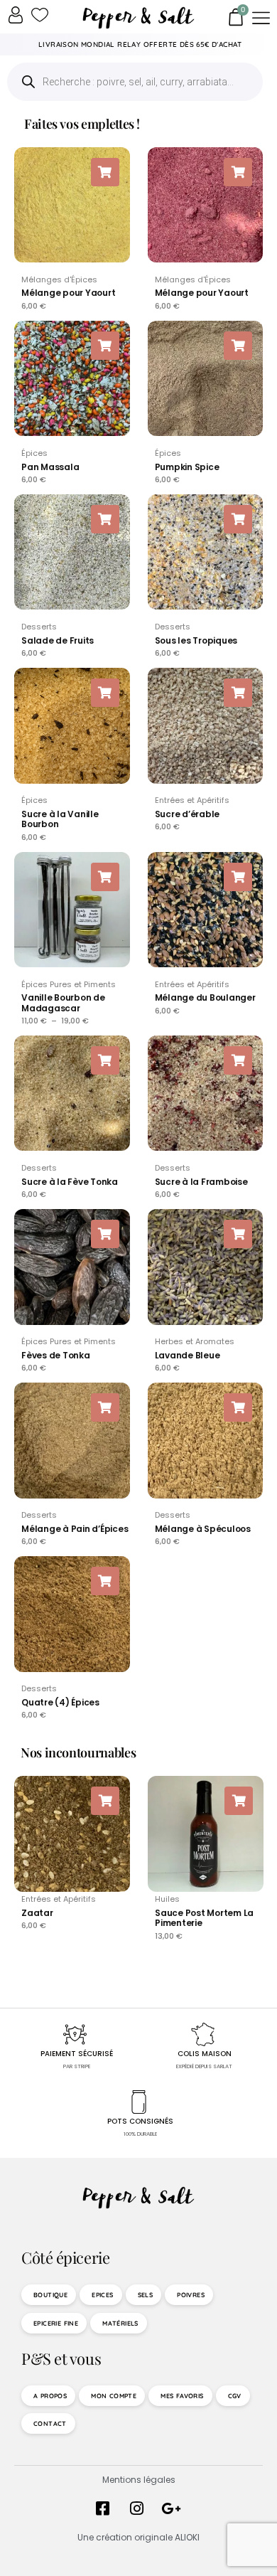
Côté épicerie (65, 2257)
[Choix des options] (105, 877)
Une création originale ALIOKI (138, 2537)
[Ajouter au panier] (105, 172)
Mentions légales (139, 2480)
